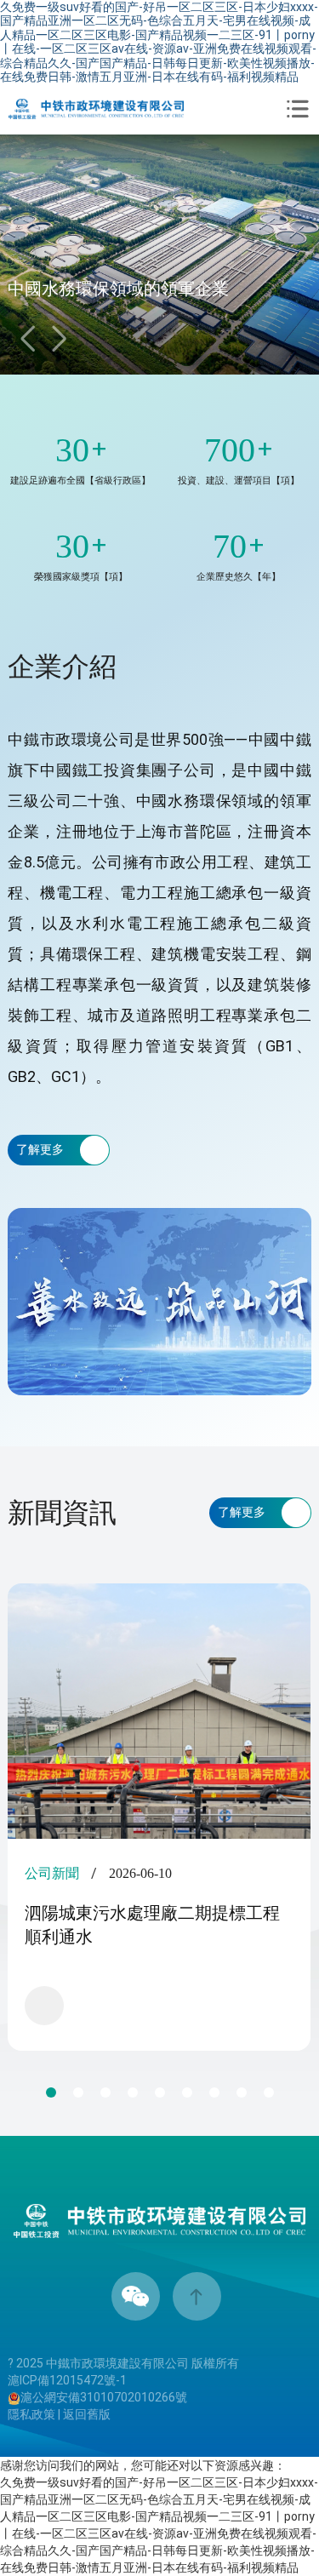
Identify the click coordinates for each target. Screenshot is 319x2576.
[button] (59, 339)
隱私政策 (31, 2414)
